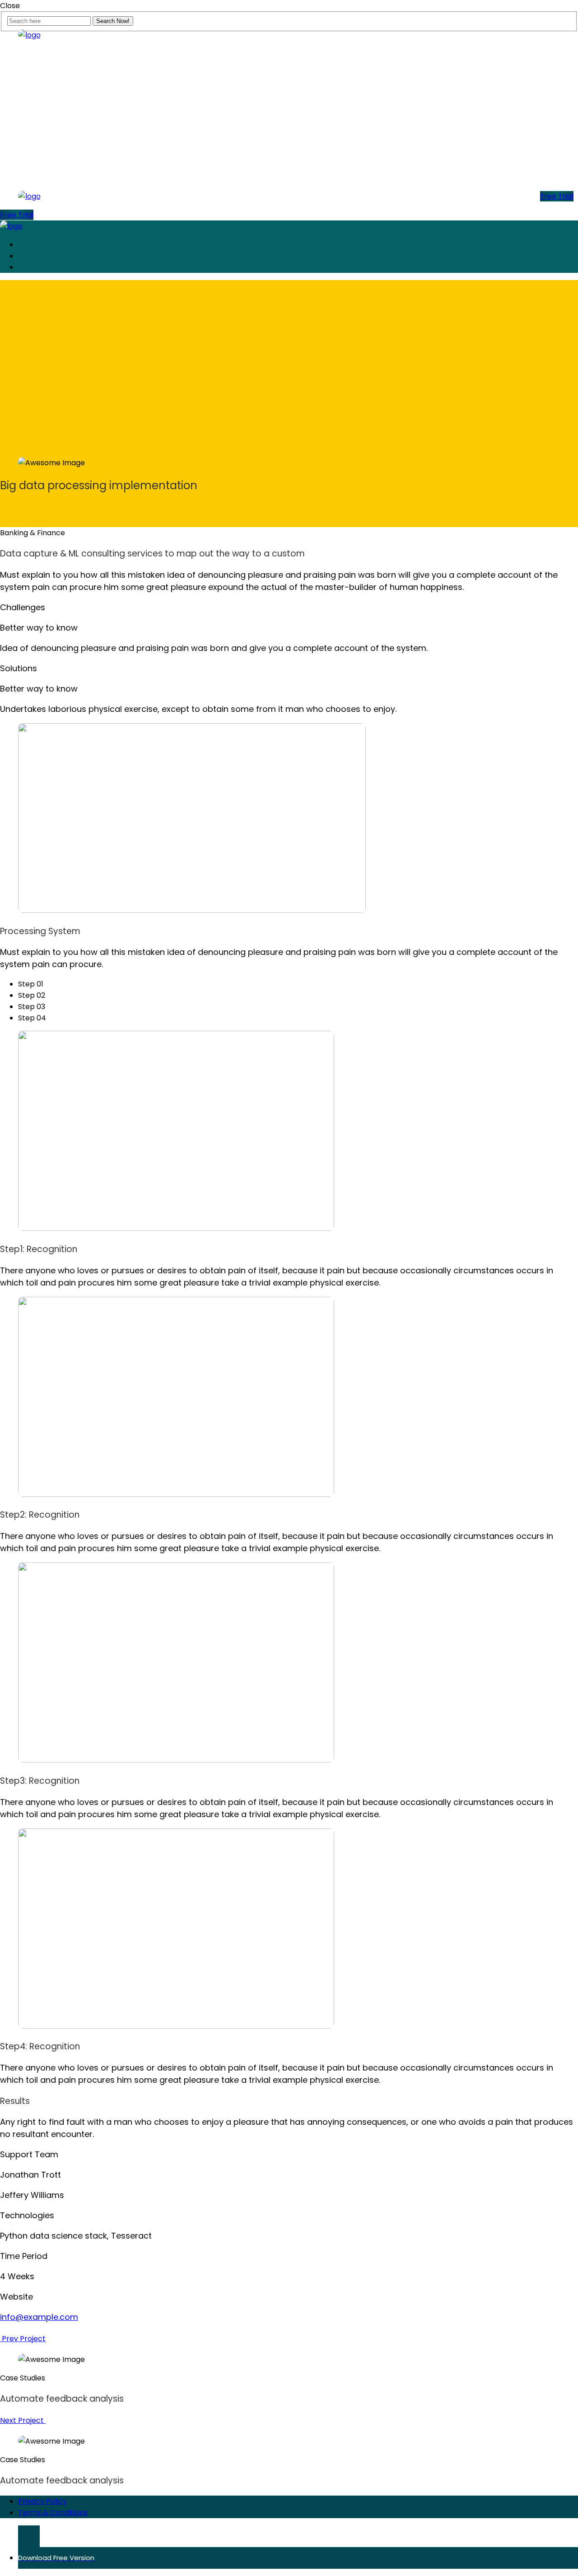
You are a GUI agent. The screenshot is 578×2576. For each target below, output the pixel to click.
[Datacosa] (29, 35)
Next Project (23, 2420)
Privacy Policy (42, 2501)
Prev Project (23, 2339)
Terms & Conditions (53, 2513)
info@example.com (39, 2317)
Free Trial (557, 196)
